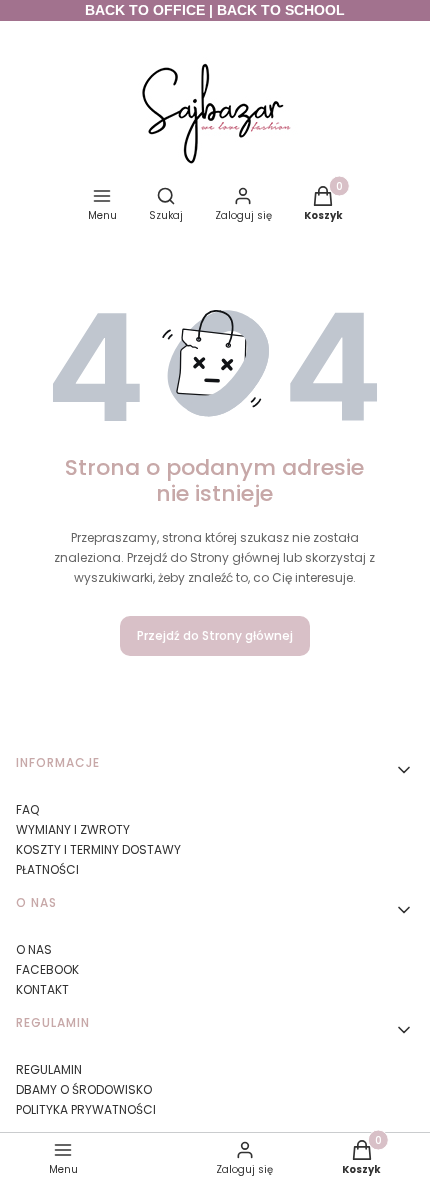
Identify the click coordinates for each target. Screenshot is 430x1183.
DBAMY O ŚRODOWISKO (84, 1089)
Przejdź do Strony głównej (215, 635)
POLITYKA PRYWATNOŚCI (86, 1109)
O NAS (34, 949)
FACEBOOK (47, 969)
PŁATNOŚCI (47, 869)
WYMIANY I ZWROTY (73, 829)
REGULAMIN (49, 1069)
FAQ (27, 809)
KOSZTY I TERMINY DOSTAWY (98, 849)
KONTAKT (42, 989)
